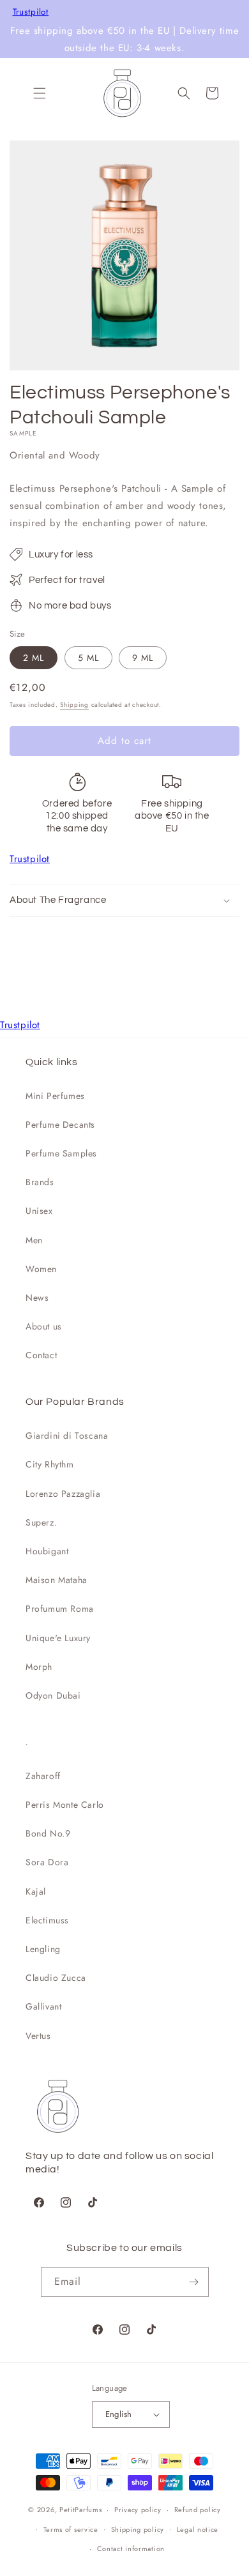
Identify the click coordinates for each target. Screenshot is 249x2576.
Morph (39, 1667)
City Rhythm (50, 1464)
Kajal (36, 1891)
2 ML (34, 658)
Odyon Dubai (53, 1695)
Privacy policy (138, 2510)
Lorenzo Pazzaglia (63, 1494)
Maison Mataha (57, 1580)
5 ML (88, 658)
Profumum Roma (60, 1609)
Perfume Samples (61, 1153)
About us (44, 1326)
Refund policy (198, 2510)
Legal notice (198, 2529)
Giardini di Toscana (67, 1436)
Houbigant (47, 1551)
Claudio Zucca (56, 1978)
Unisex (39, 1211)
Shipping (74, 705)
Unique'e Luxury (58, 1638)
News (37, 1298)
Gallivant (43, 2006)
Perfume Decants (60, 1125)
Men (34, 1240)
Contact (41, 1355)
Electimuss (47, 1920)
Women (41, 1269)
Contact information (131, 2549)
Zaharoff (43, 1776)
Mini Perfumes (55, 1096)
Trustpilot (31, 12)
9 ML (143, 658)
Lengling (43, 1949)
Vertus (38, 2036)
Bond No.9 (48, 1833)
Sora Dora (47, 1862)
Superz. (41, 1522)
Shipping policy (138, 2529)
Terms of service (71, 2529)
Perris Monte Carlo (65, 1805)
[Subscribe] (194, 2282)
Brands (40, 1182)
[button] (40, 93)
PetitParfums (80, 2510)
